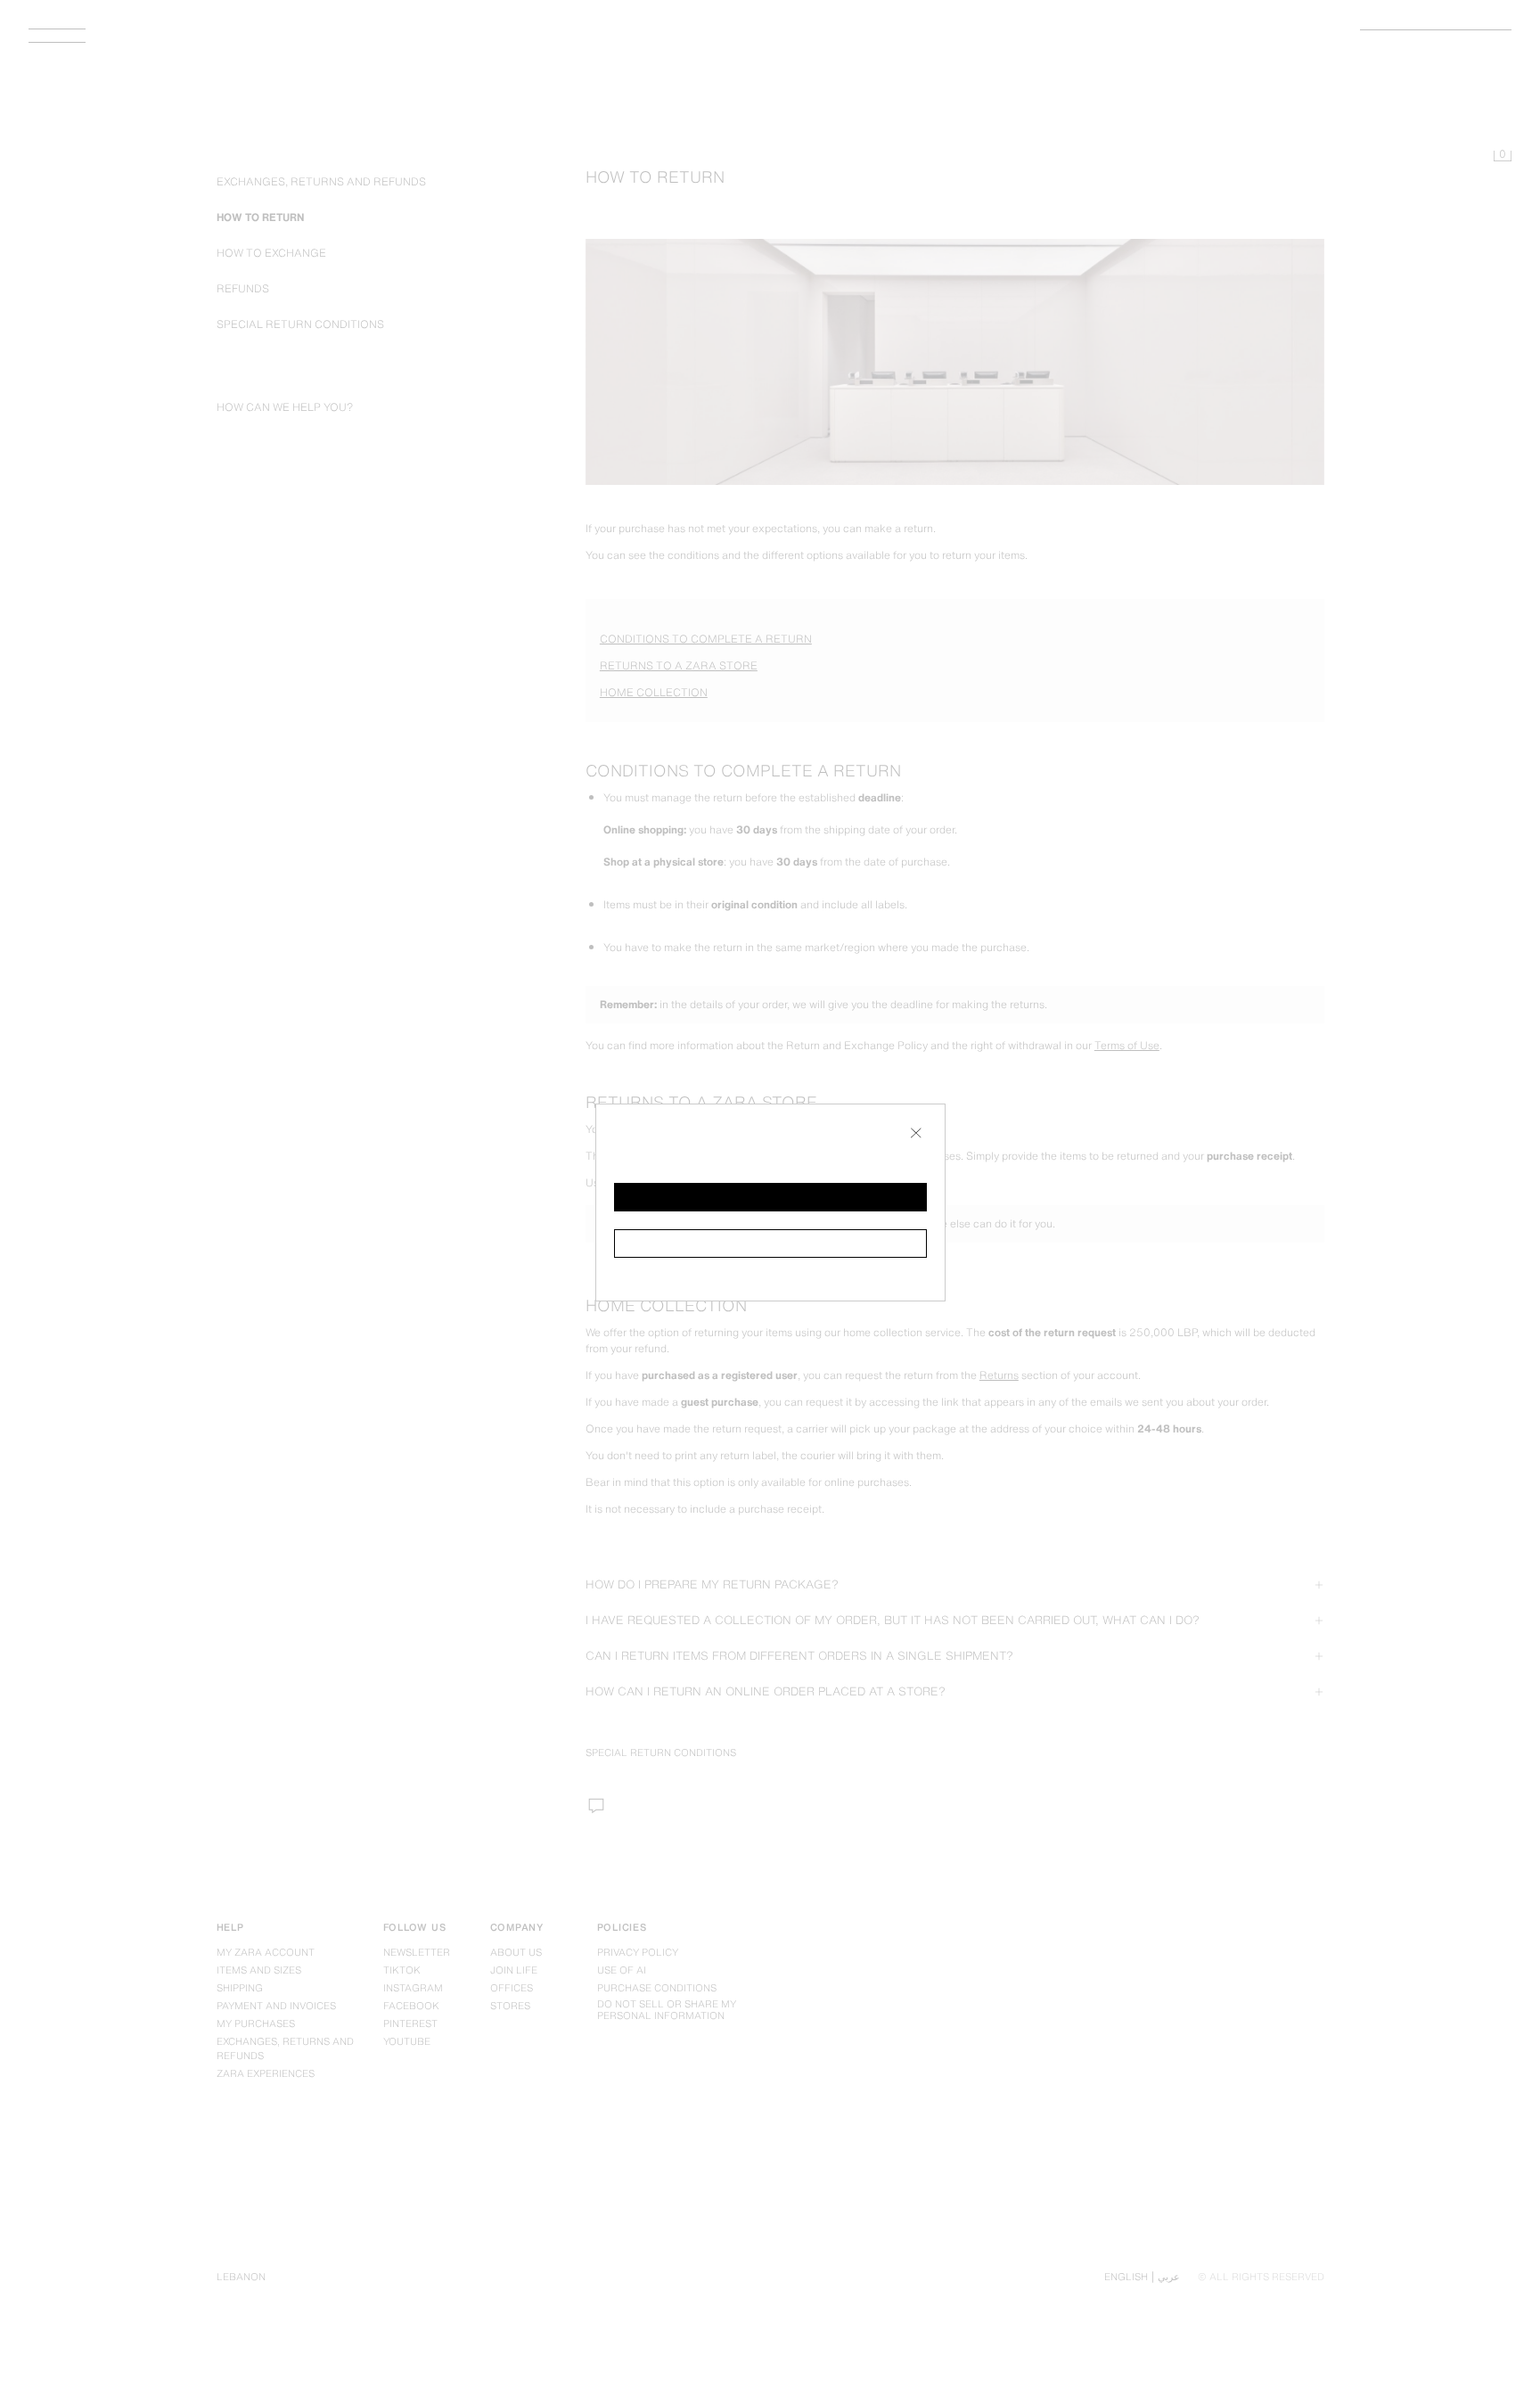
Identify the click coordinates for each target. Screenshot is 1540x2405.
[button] (770, 1197)
